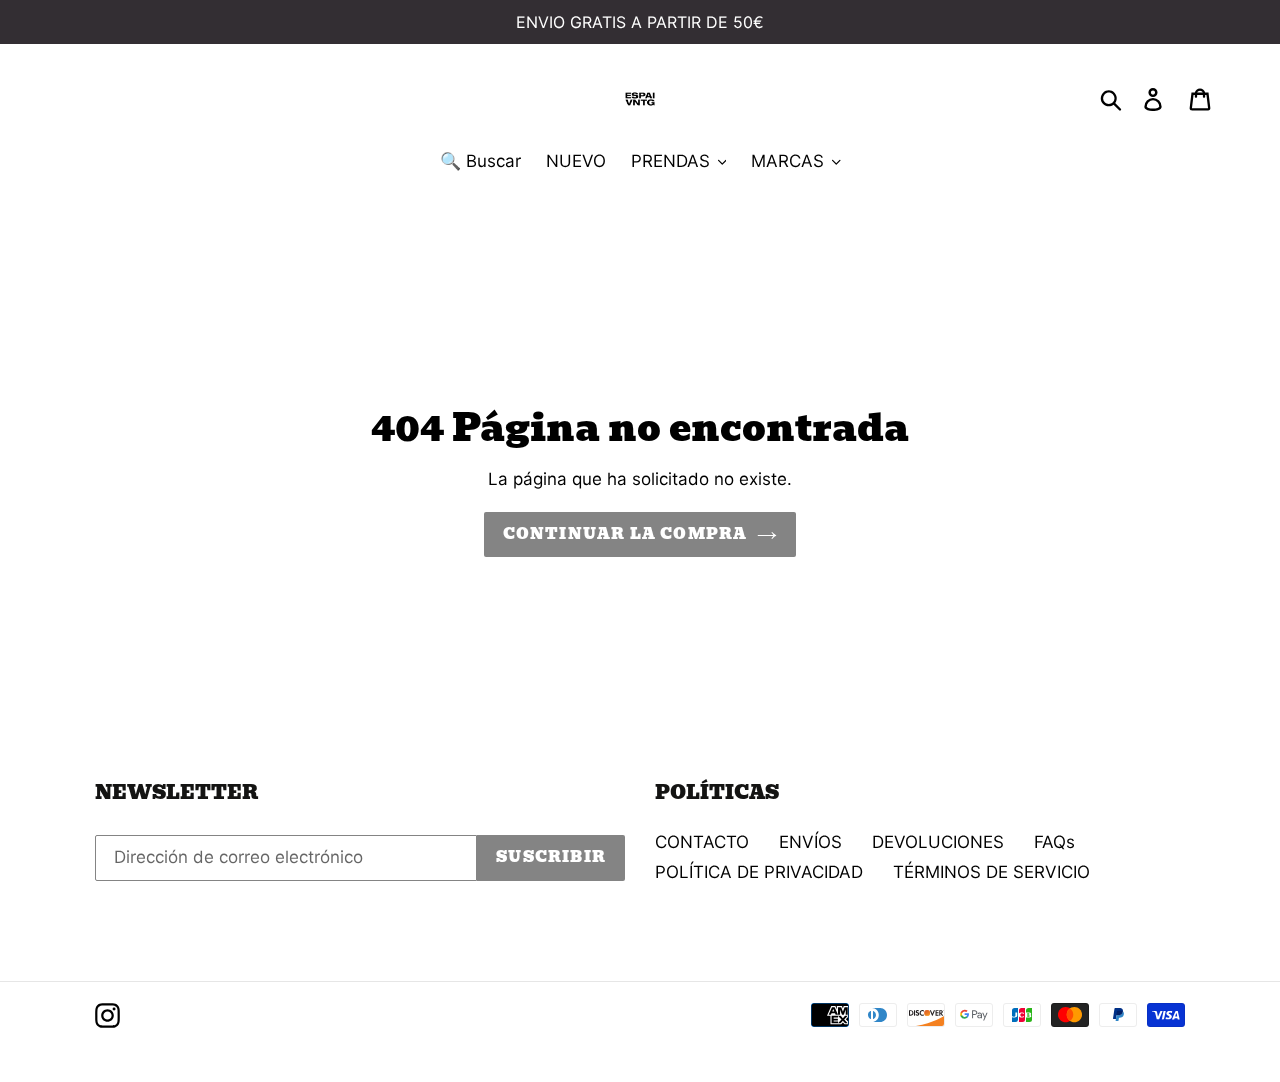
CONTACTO (702, 842)
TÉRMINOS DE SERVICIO (991, 872)
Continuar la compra (625, 534)
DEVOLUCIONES (938, 842)
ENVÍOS (810, 842)
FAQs (1054, 842)
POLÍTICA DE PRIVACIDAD (759, 872)
